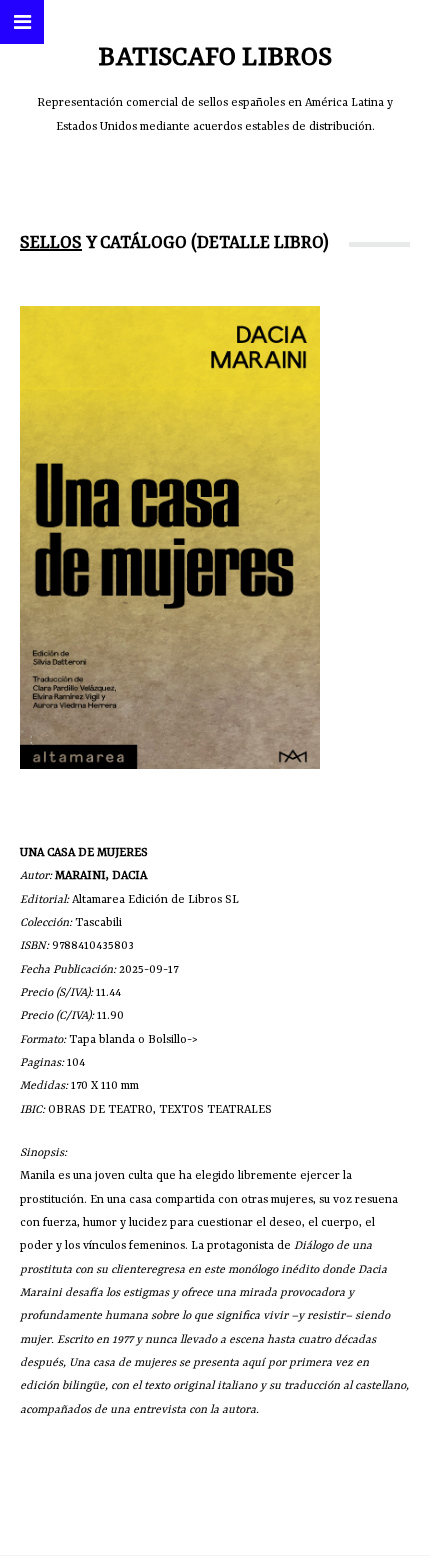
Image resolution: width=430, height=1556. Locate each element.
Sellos (51, 243)
